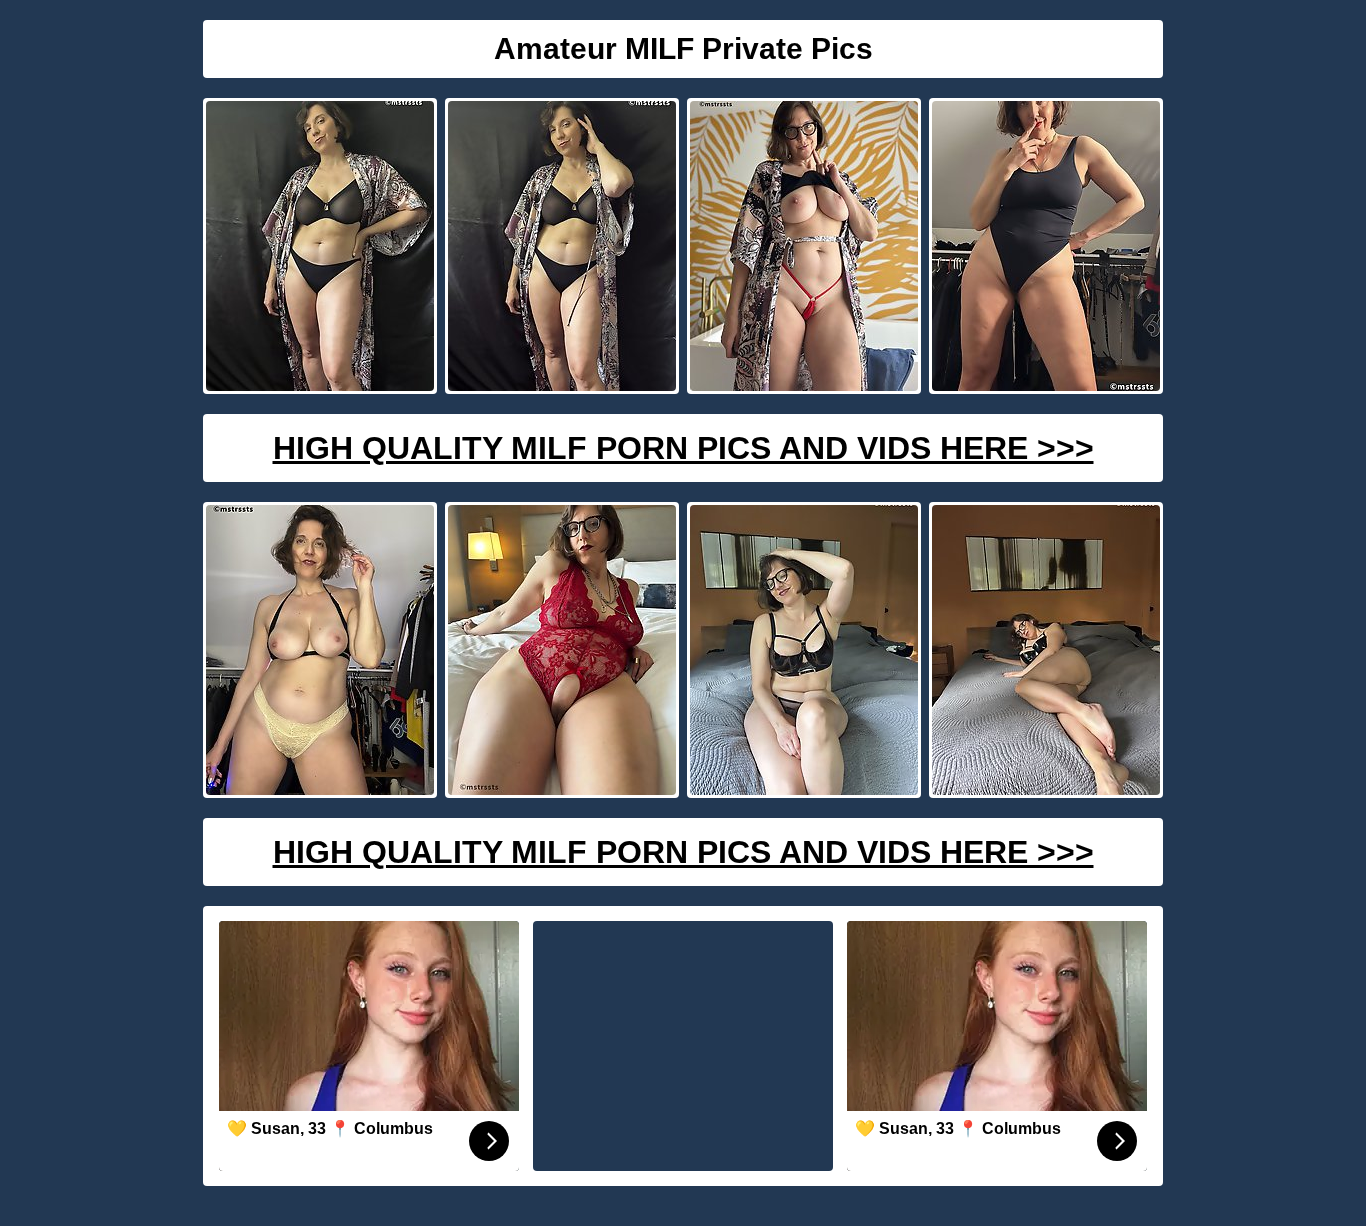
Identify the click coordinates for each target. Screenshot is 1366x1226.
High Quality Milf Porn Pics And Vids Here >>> (683, 448)
